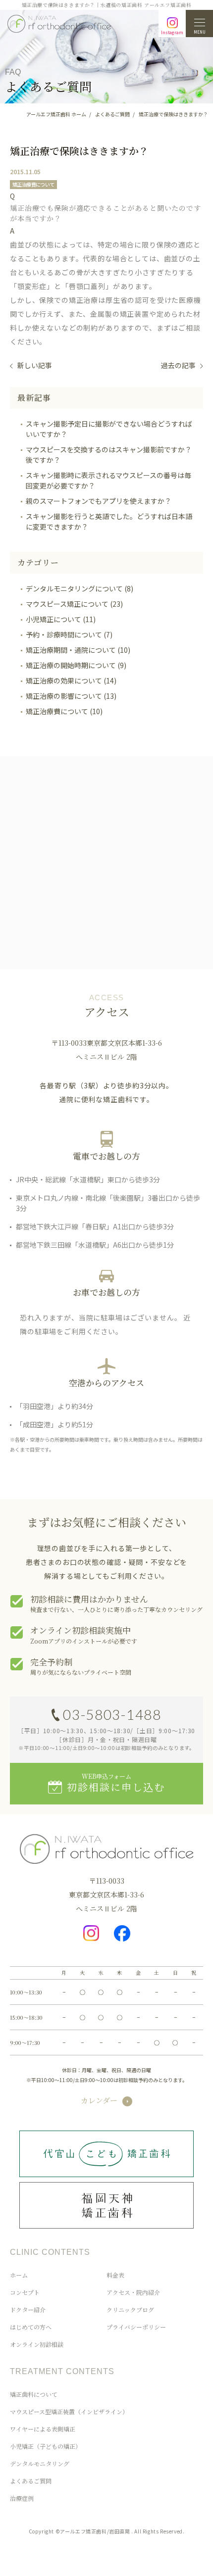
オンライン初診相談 (37, 2344)
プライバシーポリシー (136, 2327)
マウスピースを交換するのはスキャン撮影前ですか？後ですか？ (109, 455)
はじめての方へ (31, 2327)
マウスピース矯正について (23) (74, 604)
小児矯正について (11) (61, 619)
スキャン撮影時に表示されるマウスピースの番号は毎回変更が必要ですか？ (108, 480)
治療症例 (22, 2498)
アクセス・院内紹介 (133, 2292)
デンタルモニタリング (40, 2463)
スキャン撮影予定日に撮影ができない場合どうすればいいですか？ (109, 429)
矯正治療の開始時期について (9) (76, 665)
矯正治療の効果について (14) (71, 680)
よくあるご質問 (31, 2481)
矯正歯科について (34, 2394)
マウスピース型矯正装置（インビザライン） (69, 2411)
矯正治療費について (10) (64, 711)
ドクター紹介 (28, 2309)
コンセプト (25, 2292)
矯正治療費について (33, 184)
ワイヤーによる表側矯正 (43, 2429)
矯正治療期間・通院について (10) (78, 650)
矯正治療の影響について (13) (71, 696)
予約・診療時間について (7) (69, 634)
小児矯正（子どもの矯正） (46, 2446)
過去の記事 (178, 365)
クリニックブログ (130, 2309)
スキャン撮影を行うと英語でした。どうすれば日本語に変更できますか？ (109, 521)
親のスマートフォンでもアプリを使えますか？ (99, 501)
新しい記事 (35, 365)
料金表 (115, 2275)
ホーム (19, 2275)
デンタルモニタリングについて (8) (80, 588)
